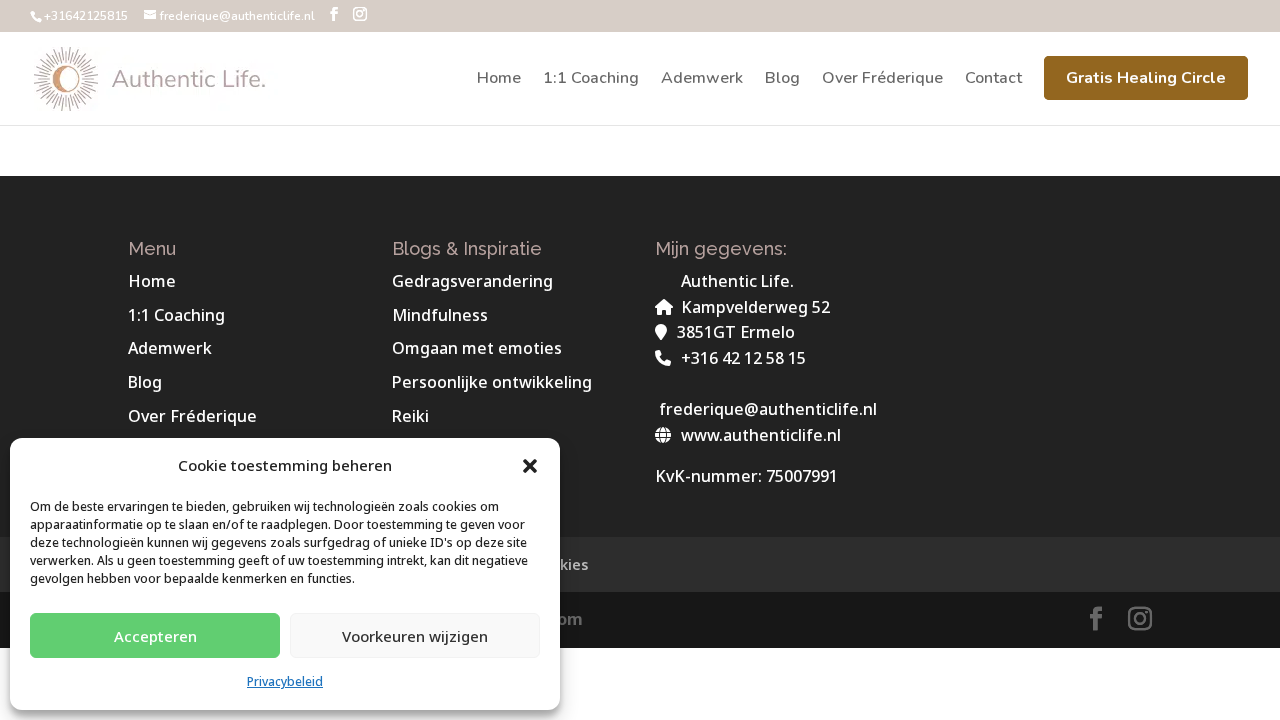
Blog (782, 80)
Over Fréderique (882, 80)
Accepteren (155, 636)
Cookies (560, 564)
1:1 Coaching (591, 80)
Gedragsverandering (472, 281)
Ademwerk (702, 80)
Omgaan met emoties (477, 348)
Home (499, 80)
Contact (993, 80)
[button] (530, 466)
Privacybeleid (285, 681)
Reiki (410, 416)
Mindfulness (440, 315)
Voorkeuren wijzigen (415, 636)
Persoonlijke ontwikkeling (492, 382)
